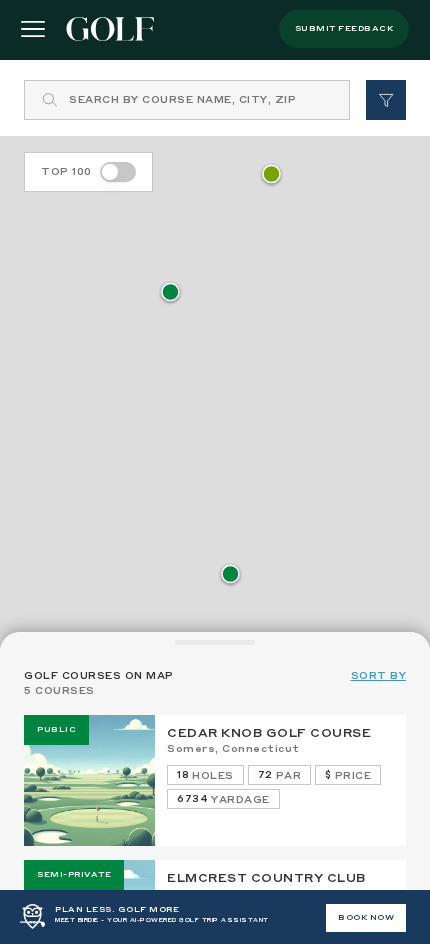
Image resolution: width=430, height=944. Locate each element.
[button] (230, 575)
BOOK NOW (366, 918)
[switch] (118, 172)
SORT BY (379, 676)
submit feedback (344, 29)
